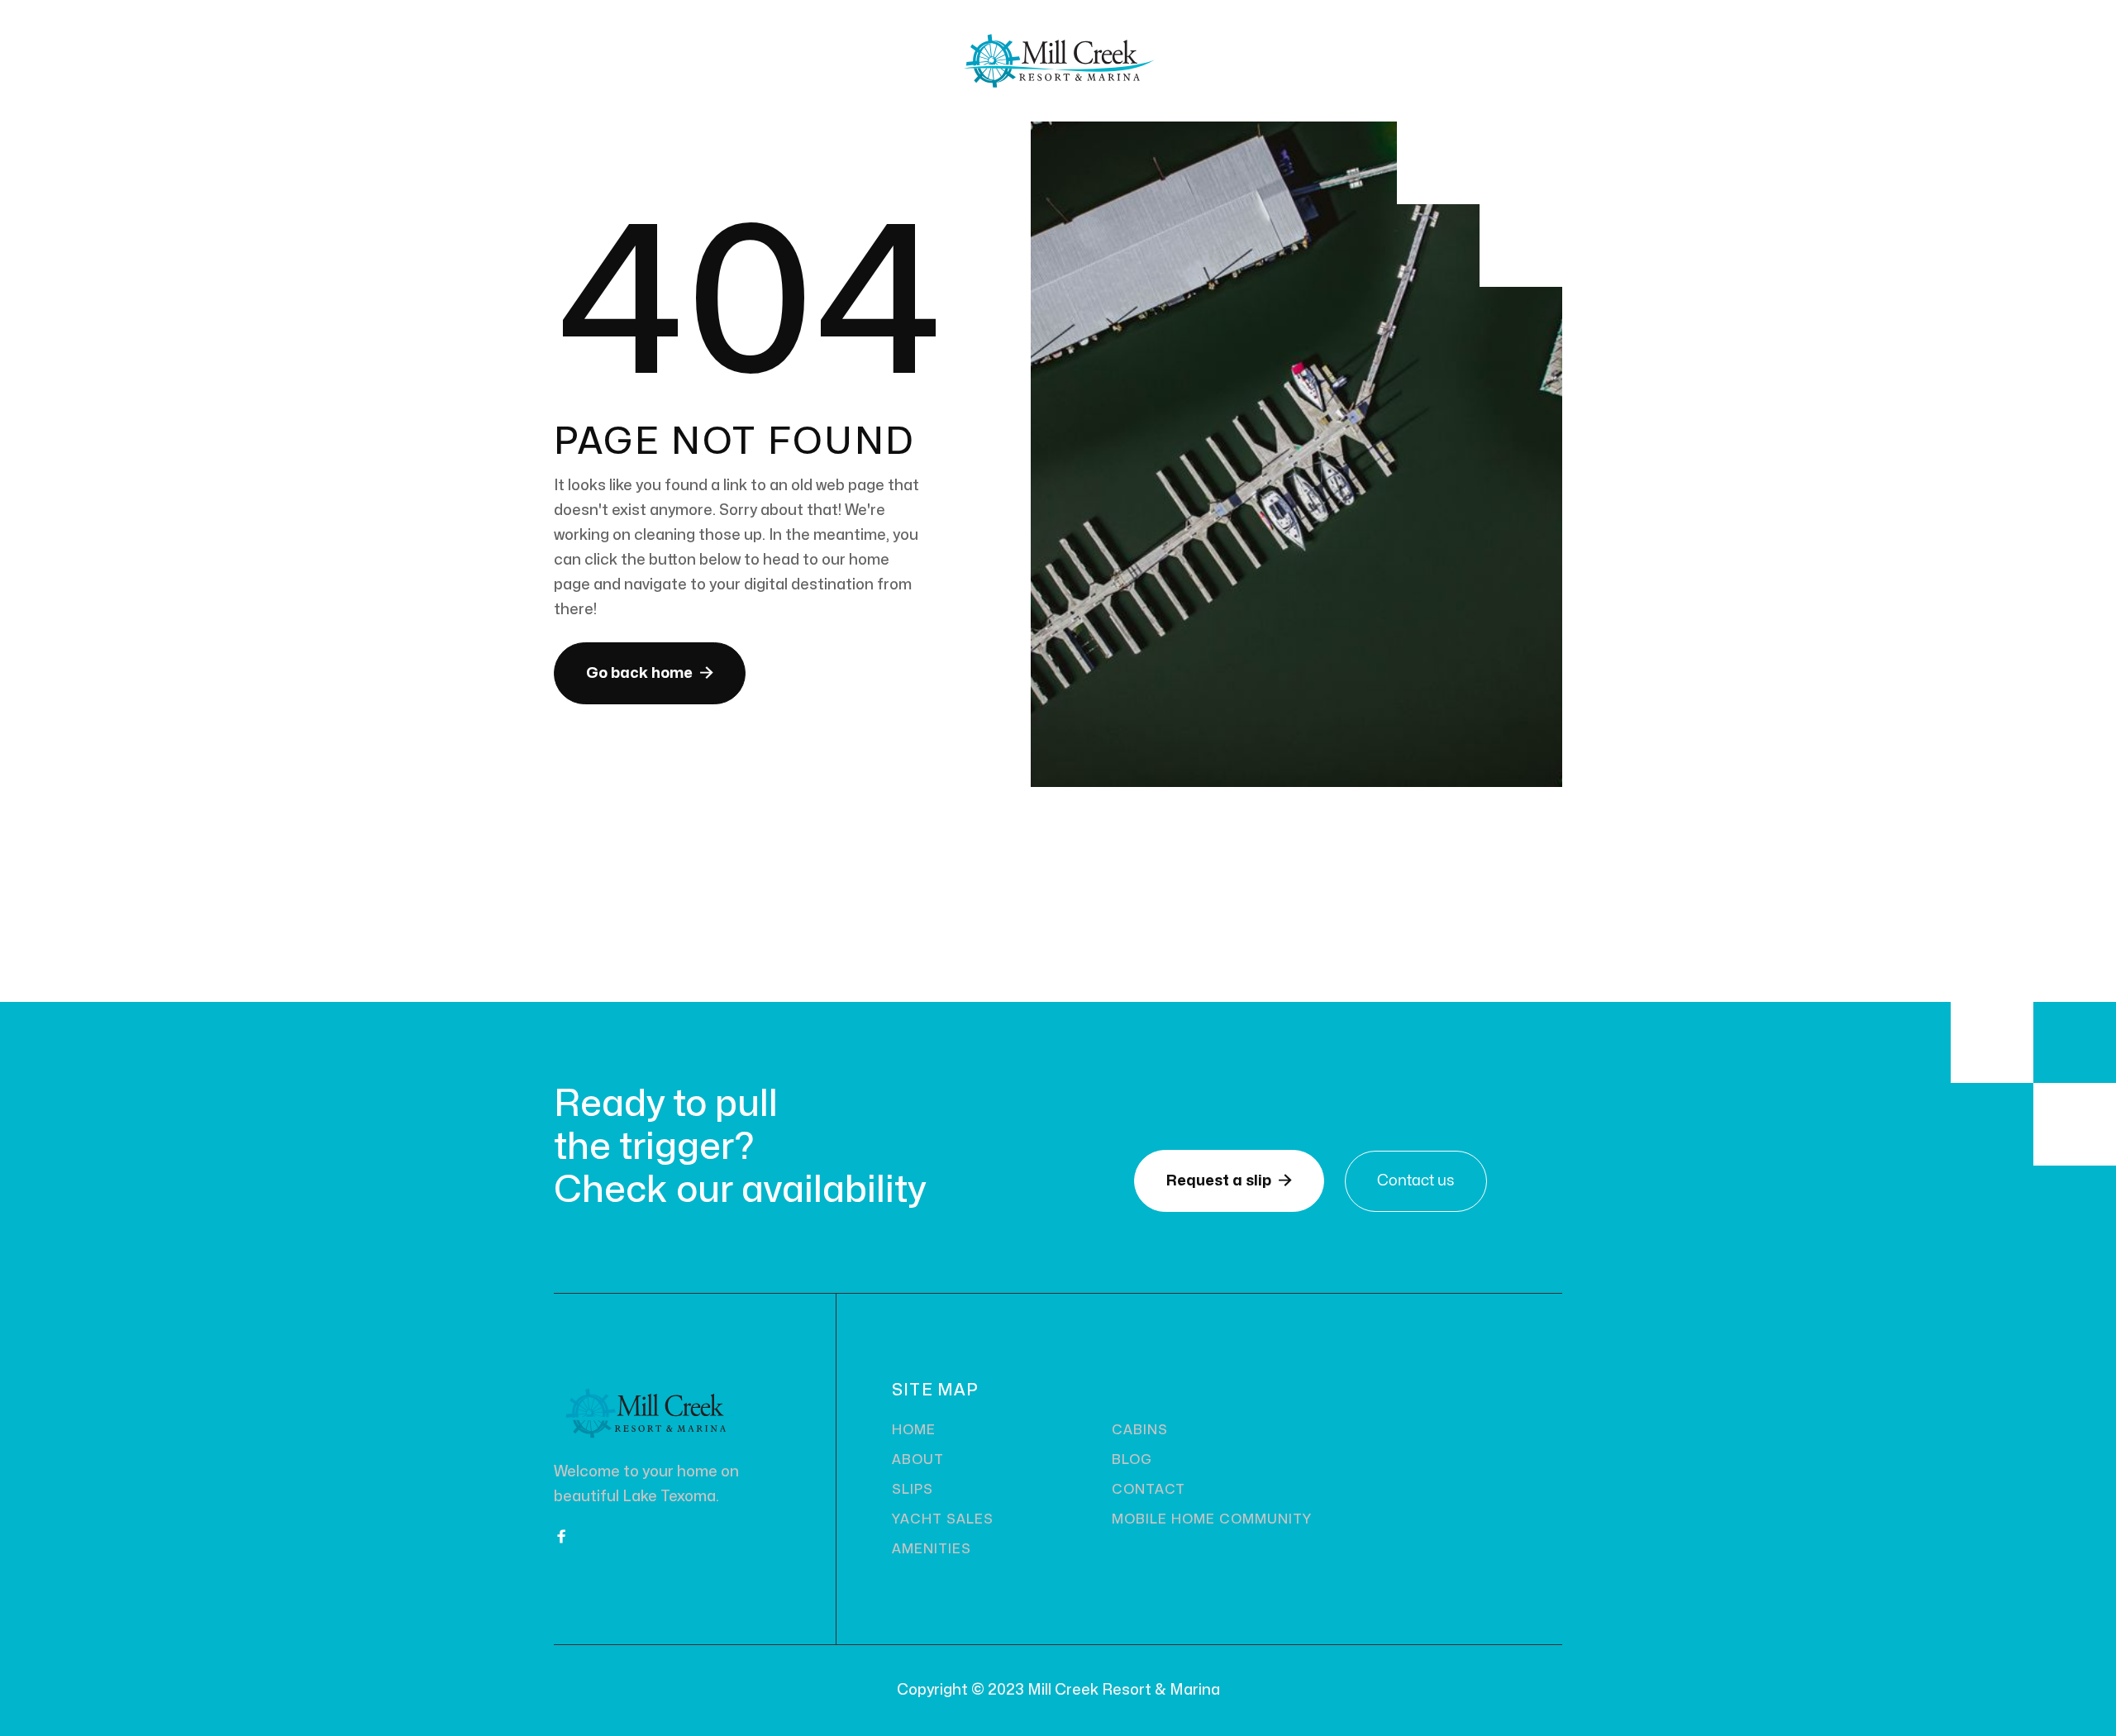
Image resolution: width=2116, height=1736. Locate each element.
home (914, 1430)
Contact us (1416, 1181)
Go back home (650, 673)
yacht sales (943, 1519)
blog (1132, 1460)
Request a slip (1229, 1180)
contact (1149, 1490)
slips (913, 1490)
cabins (1140, 1430)
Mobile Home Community (1211, 1519)
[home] (1058, 61)
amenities (932, 1549)
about (918, 1460)
